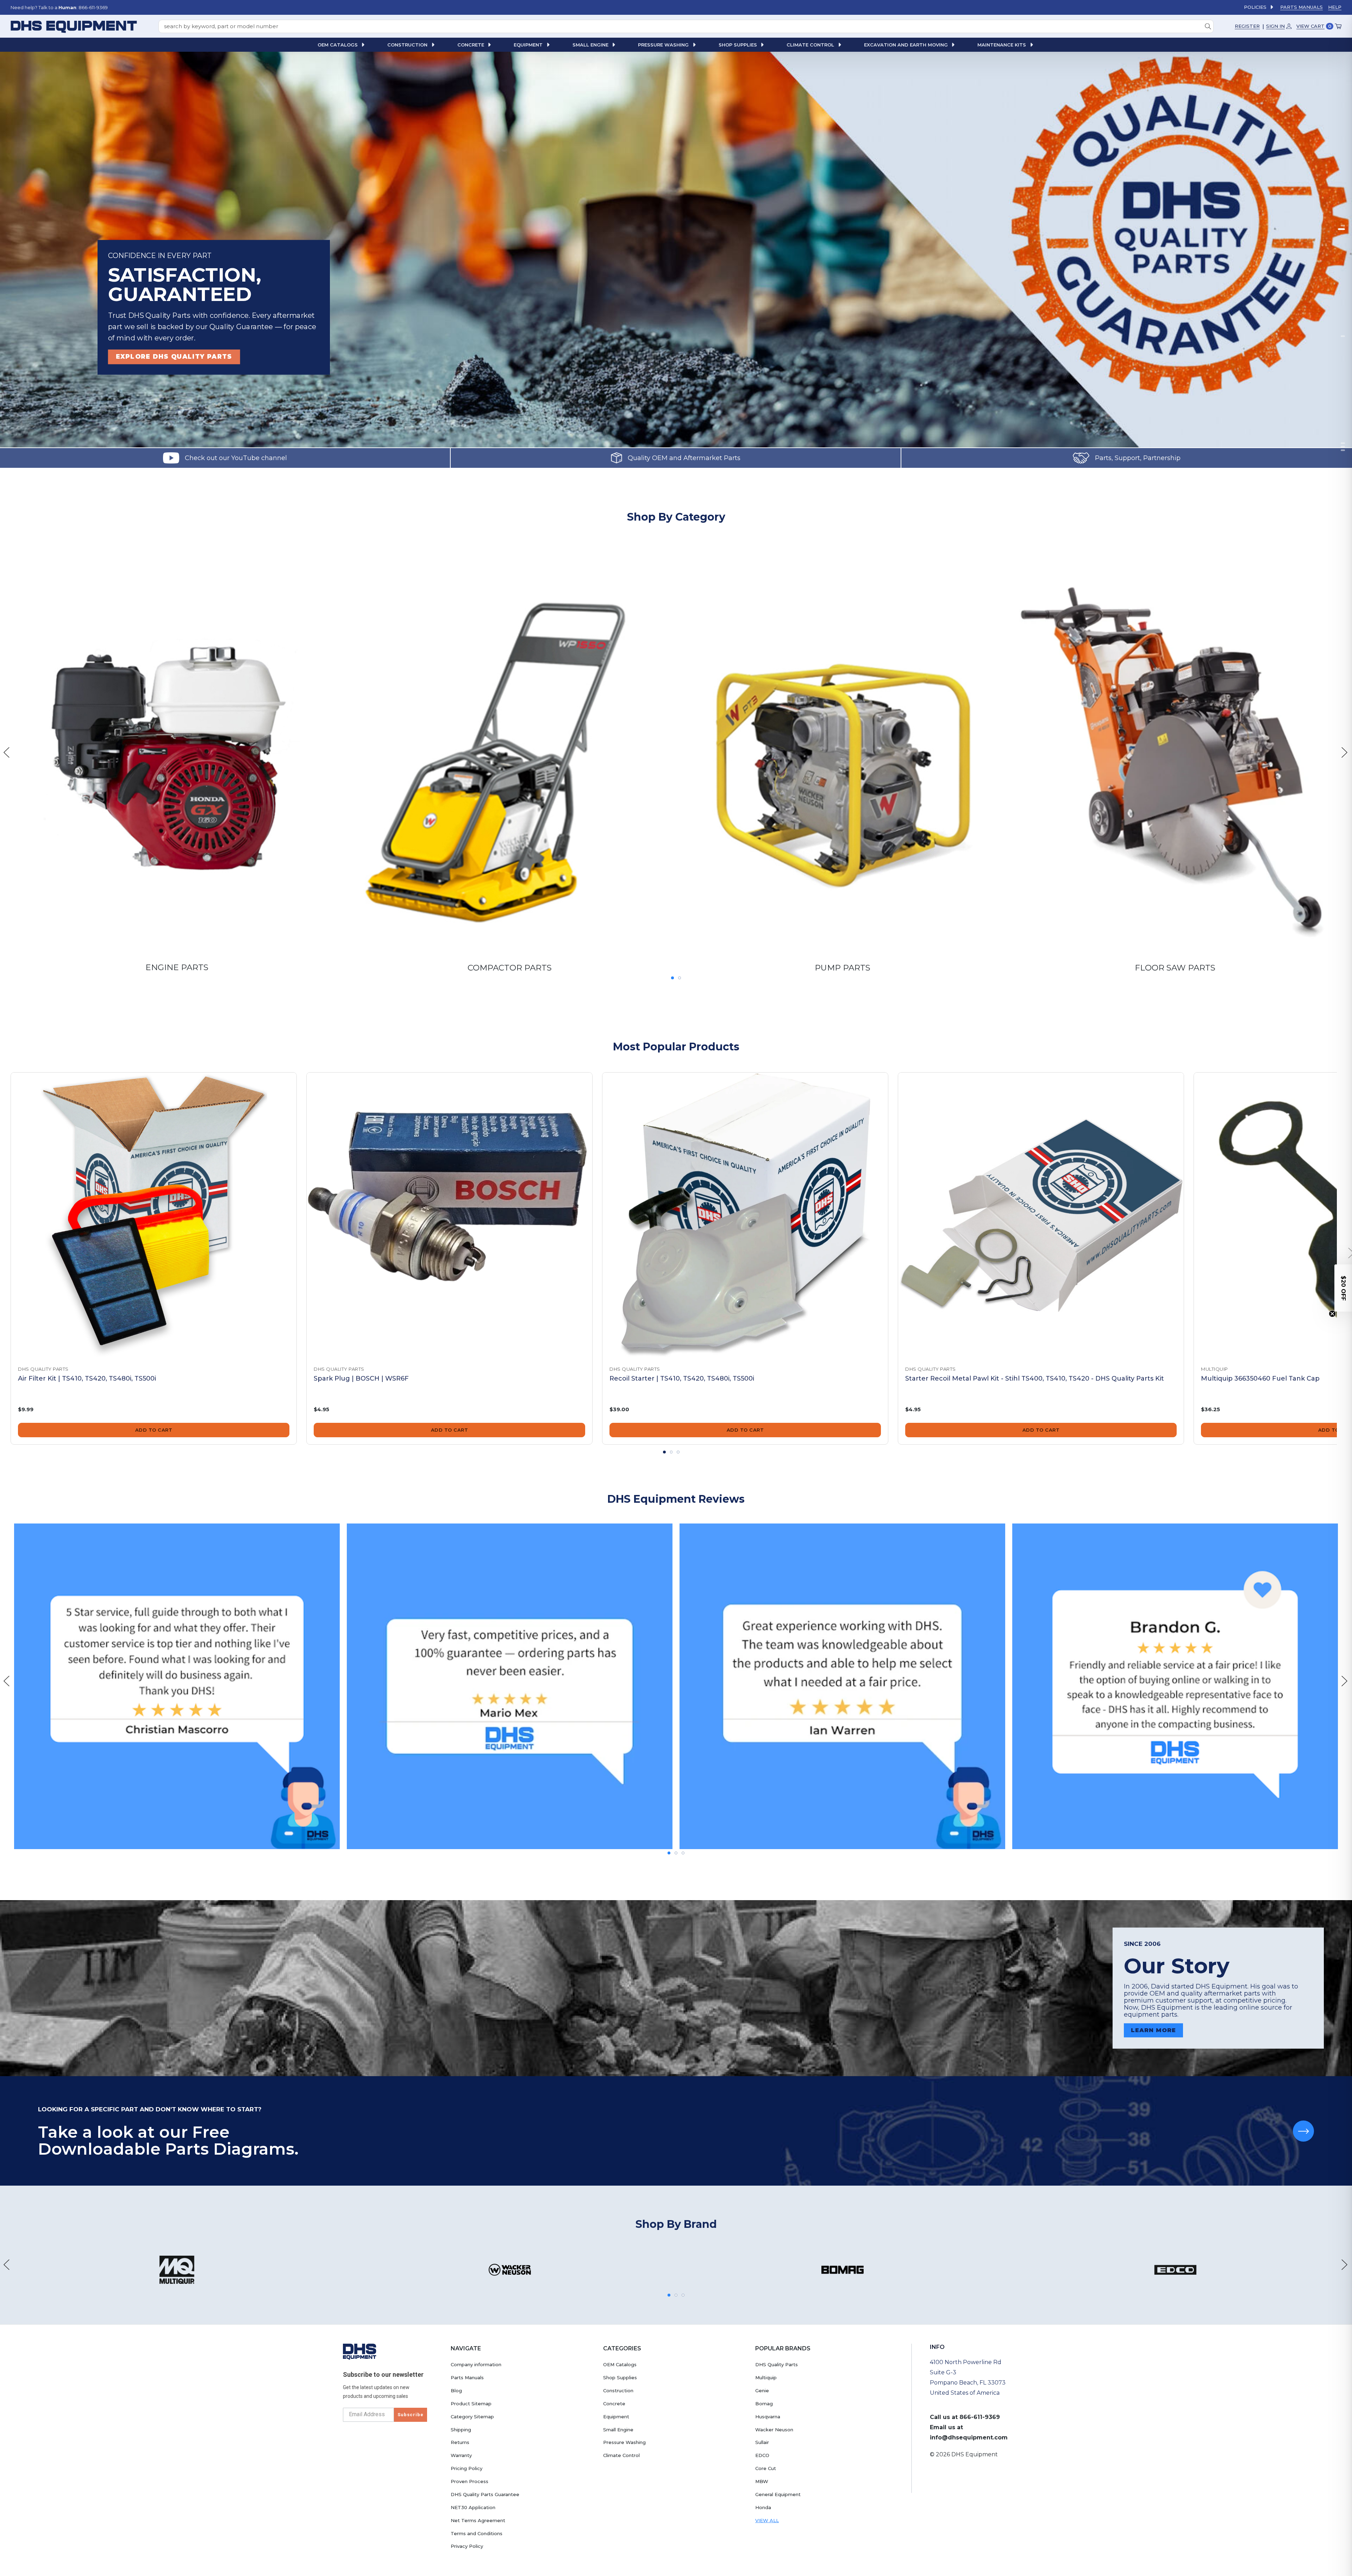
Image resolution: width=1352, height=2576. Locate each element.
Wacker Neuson (774, 2430)
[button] (1343, 1288)
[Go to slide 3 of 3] (678, 1452)
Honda (763, 2507)
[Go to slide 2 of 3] (671, 1452)
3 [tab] (1343, 336)
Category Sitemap (472, 2417)
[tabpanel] (676, 250)
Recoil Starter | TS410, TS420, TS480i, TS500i (682, 1378)
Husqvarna (768, 2417)
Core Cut (766, 2468)
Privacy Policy (467, 2546)
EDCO (762, 2455)
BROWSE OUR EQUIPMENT (166, 356)
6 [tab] (1343, 450)
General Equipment (778, 2494)
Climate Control (621, 2455)
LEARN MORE (1153, 2030)
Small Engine (618, 2430)
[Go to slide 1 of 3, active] (664, 1452)
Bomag (764, 2404)
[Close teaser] (1332, 1314)
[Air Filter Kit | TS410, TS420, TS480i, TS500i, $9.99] (154, 1215)
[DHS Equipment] (360, 2351)
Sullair (762, 2442)
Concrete (614, 2404)
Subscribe (411, 2415)
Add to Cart (154, 1430)
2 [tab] (1343, 229)
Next (1345, 752)
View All (767, 2520)
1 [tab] (672, 978)
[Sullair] (1175, 2270)
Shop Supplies (620, 2377)
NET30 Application (473, 2507)
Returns (460, 2442)
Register (1247, 26)
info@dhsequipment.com (969, 2437)
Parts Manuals (1301, 7)
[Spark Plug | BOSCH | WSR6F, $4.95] (449, 1215)
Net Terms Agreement (478, 2520)
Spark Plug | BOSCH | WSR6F (361, 1378)
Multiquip (766, 2377)
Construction (618, 2390)
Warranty (461, 2455)
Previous (7, 752)
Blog (456, 2390)
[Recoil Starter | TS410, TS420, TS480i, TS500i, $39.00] (745, 1215)
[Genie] (510, 2270)
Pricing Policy (467, 2468)
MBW (762, 2481)
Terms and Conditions (477, 2533)
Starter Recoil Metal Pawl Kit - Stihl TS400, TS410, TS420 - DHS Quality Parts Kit (1035, 1378)
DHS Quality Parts (777, 2364)
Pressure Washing (624, 2442)
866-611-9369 (980, 2417)
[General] (842, 2270)
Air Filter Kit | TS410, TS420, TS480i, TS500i (87, 1378)
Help (1335, 7)
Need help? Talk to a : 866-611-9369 (59, 7)
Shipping (461, 2430)
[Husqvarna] (177, 2270)
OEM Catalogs (620, 2364)
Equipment (616, 2417)
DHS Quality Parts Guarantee (485, 2494)
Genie (762, 2390)
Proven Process (470, 2481)
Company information (476, 2364)
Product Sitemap (471, 2404)
